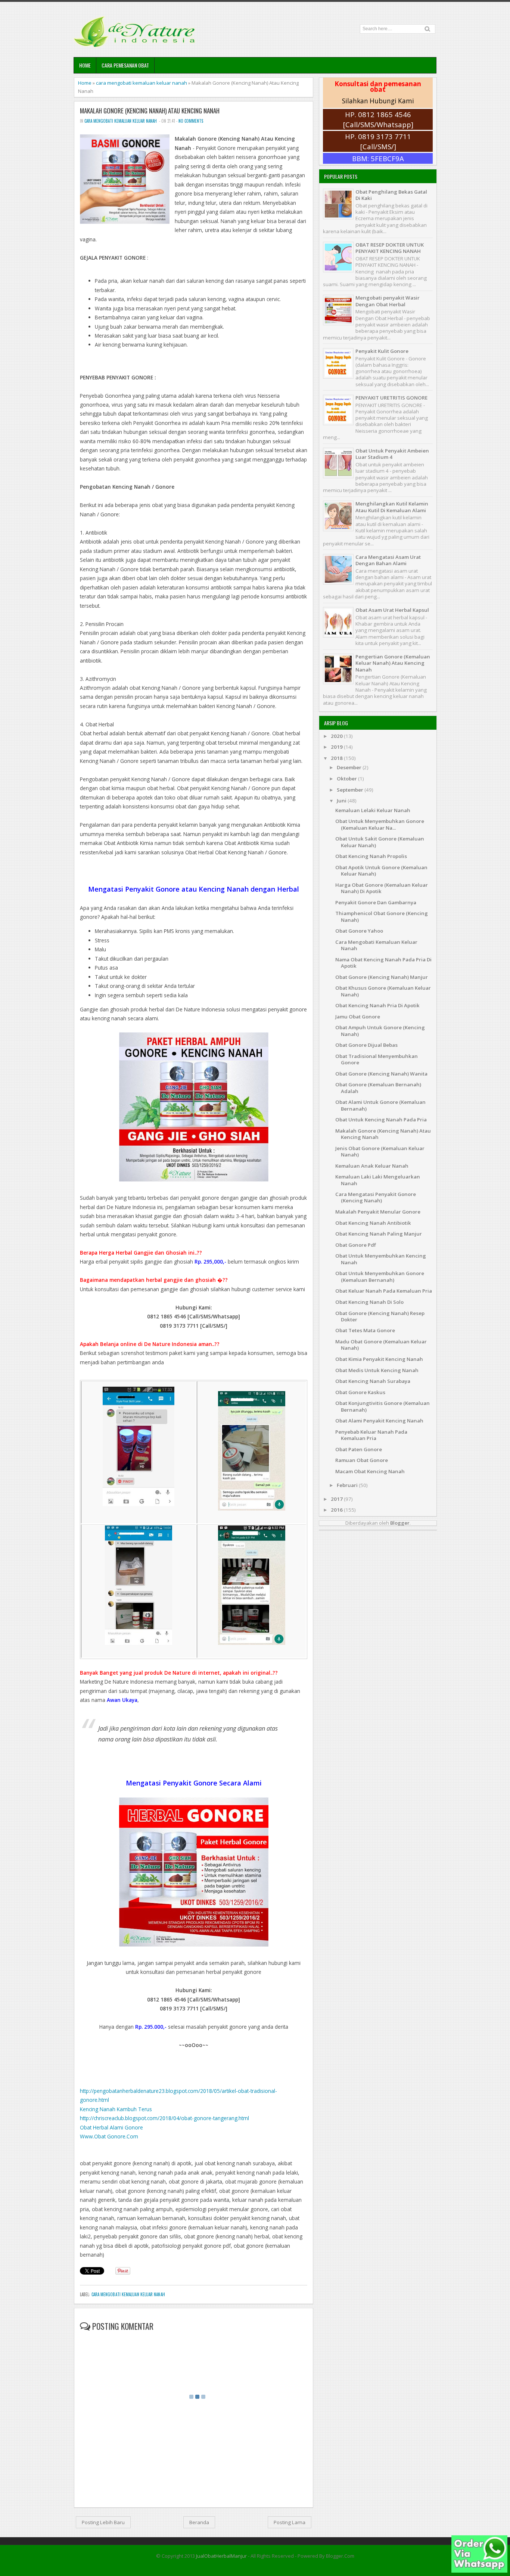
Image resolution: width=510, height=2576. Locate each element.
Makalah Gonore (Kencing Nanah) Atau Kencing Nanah (150, 111)
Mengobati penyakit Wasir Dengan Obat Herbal (388, 301)
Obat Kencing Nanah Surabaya (373, 1381)
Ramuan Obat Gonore (362, 1460)
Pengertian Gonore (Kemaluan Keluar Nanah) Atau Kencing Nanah (393, 663)
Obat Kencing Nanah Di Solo (369, 1302)
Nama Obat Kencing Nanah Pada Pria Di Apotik (383, 963)
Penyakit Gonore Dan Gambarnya (376, 902)
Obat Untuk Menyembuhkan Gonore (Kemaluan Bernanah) (380, 1276)
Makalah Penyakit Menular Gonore (378, 1212)
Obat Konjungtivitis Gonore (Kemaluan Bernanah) (382, 1406)
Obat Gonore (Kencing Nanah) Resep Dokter (380, 1316)
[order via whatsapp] (479, 2571)
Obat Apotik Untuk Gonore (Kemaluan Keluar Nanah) (381, 871)
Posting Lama (290, 2522)
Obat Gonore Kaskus (360, 1392)
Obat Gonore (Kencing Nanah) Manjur (382, 977)
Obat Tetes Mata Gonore (365, 1330)
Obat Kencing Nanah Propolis (371, 856)
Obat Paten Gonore (359, 1449)
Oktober (347, 779)
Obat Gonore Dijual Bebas (366, 1045)
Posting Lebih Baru (103, 2522)
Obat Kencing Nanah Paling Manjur (379, 1234)
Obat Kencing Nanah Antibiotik (373, 1223)
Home (85, 65)
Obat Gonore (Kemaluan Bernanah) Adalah (378, 1088)
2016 (337, 1510)
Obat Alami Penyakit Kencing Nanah (379, 1421)
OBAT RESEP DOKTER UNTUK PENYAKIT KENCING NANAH (390, 248)
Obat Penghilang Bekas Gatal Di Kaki (391, 195)
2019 (337, 747)
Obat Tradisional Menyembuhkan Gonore (377, 1059)
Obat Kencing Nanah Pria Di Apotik (377, 1005)
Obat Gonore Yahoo (359, 931)
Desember (350, 767)
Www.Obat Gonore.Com (109, 2136)
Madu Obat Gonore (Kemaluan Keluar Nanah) (381, 1345)
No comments (191, 121)
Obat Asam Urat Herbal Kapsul (392, 610)
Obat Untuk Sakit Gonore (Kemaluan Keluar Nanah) (380, 842)
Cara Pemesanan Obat (125, 65)
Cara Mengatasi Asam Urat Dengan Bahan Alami (388, 560)
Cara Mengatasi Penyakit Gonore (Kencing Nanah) (376, 1197)
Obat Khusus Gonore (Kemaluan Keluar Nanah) (383, 991)
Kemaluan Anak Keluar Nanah (372, 1166)
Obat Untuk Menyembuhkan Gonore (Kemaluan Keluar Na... (380, 824)
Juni (342, 801)
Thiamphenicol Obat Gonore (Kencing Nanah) (382, 916)
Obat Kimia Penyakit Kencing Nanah (379, 1359)
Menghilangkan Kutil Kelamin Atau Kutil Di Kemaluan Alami (392, 507)
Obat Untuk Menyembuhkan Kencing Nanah (381, 1259)
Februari (348, 1485)
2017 (337, 1499)
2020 (337, 736)
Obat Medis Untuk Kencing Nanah (377, 1370)
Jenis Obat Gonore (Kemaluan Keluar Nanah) (380, 1151)
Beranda (199, 2522)
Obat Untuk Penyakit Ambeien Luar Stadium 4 (392, 454)
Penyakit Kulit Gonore (382, 351)
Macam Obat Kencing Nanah (370, 1471)
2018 (337, 758)
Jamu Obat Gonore (358, 1017)
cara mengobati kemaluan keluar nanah (142, 83)
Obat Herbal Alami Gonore (111, 2127)
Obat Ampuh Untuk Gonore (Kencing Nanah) (380, 1031)
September (351, 790)
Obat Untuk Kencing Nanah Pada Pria (381, 1120)
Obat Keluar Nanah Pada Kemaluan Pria (384, 1291)
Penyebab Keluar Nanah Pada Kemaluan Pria (371, 1435)
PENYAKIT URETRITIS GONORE (391, 398)
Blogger (400, 1523)
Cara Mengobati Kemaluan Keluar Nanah (376, 945)
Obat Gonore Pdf (356, 1245)
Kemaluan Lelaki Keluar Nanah (373, 810)
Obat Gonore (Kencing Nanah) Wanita (381, 1074)
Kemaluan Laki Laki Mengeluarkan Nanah (378, 1180)
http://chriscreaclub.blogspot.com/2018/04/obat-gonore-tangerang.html (164, 2118)
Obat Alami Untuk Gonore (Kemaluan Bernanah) (380, 1105)
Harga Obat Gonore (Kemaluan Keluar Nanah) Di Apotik (382, 888)
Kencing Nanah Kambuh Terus (116, 2109)
